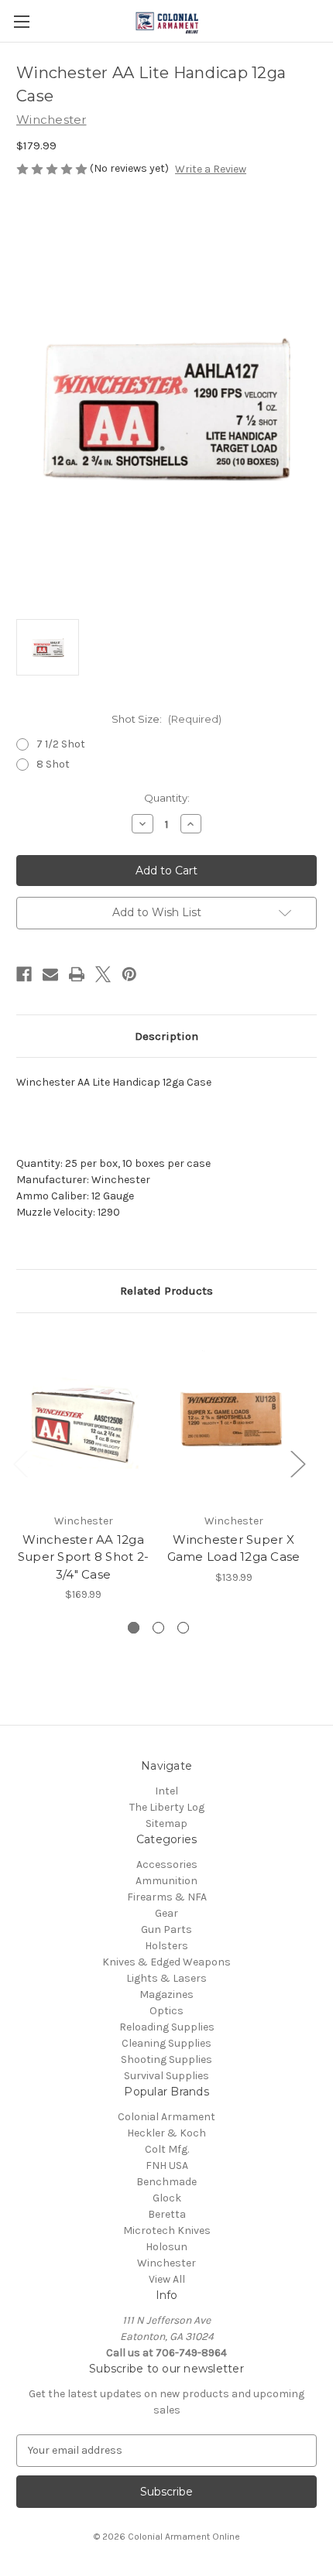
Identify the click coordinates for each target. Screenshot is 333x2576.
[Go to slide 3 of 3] (183, 1628)
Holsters (166, 1946)
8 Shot (53, 764)
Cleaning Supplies (166, 2043)
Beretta (167, 2214)
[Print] (77, 974)
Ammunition (166, 1881)
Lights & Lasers (166, 1978)
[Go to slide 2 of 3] (158, 1628)
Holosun (166, 2247)
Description (166, 1036)
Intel (166, 1791)
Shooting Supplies (166, 2059)
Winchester (166, 2263)
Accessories (167, 1864)
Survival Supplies (166, 2076)
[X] (103, 974)
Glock (167, 2198)
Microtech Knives (167, 2230)
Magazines (166, 1994)
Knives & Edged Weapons (166, 1962)
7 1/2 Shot (61, 744)
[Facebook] (24, 974)
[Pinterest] (129, 974)
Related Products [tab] (166, 1291)
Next (297, 1463)
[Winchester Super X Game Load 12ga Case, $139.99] (233, 1417)
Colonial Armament (166, 2117)
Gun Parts (166, 1929)
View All (167, 2279)
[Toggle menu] (21, 21)
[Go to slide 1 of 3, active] (134, 1628)
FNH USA (167, 2165)
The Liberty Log (167, 1807)
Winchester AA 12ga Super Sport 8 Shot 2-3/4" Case (83, 1557)
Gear (166, 1913)
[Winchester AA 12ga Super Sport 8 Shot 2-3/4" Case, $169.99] (83, 1417)
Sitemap (166, 1823)
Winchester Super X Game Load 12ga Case (234, 1548)
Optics (166, 2011)
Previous (20, 1463)
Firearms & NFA (167, 1897)
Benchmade (166, 2182)
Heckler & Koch (166, 2133)
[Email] (50, 974)
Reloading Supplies (167, 2027)
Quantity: (167, 798)
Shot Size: (166, 719)
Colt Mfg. (167, 2149)
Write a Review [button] (211, 169)
